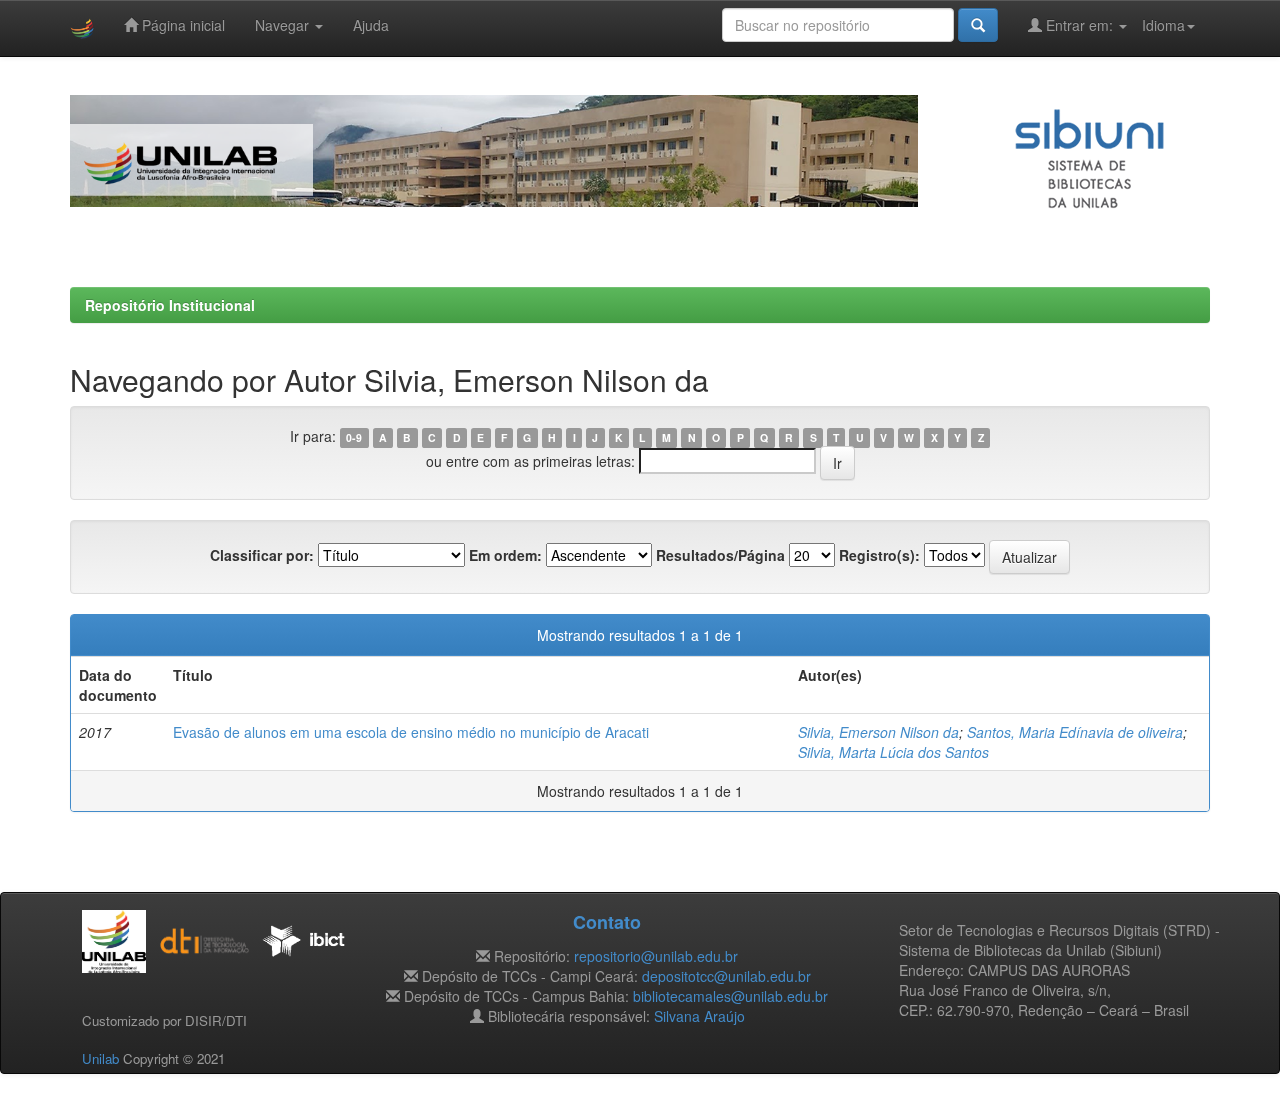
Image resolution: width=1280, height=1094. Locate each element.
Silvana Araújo (699, 1016)
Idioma (1163, 25)
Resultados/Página (720, 555)
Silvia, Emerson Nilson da (878, 732)
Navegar (284, 25)
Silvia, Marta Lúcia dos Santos (893, 752)
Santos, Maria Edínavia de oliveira (1075, 732)
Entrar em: (1079, 25)
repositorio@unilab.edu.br (656, 956)
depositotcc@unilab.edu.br (726, 976)
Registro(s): (879, 555)
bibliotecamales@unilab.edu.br (730, 996)
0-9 (354, 437)
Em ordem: (505, 555)
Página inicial (181, 25)
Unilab (100, 1058)
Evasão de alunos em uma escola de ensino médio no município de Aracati (411, 732)
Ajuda (371, 25)
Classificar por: (262, 555)
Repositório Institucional (170, 305)
